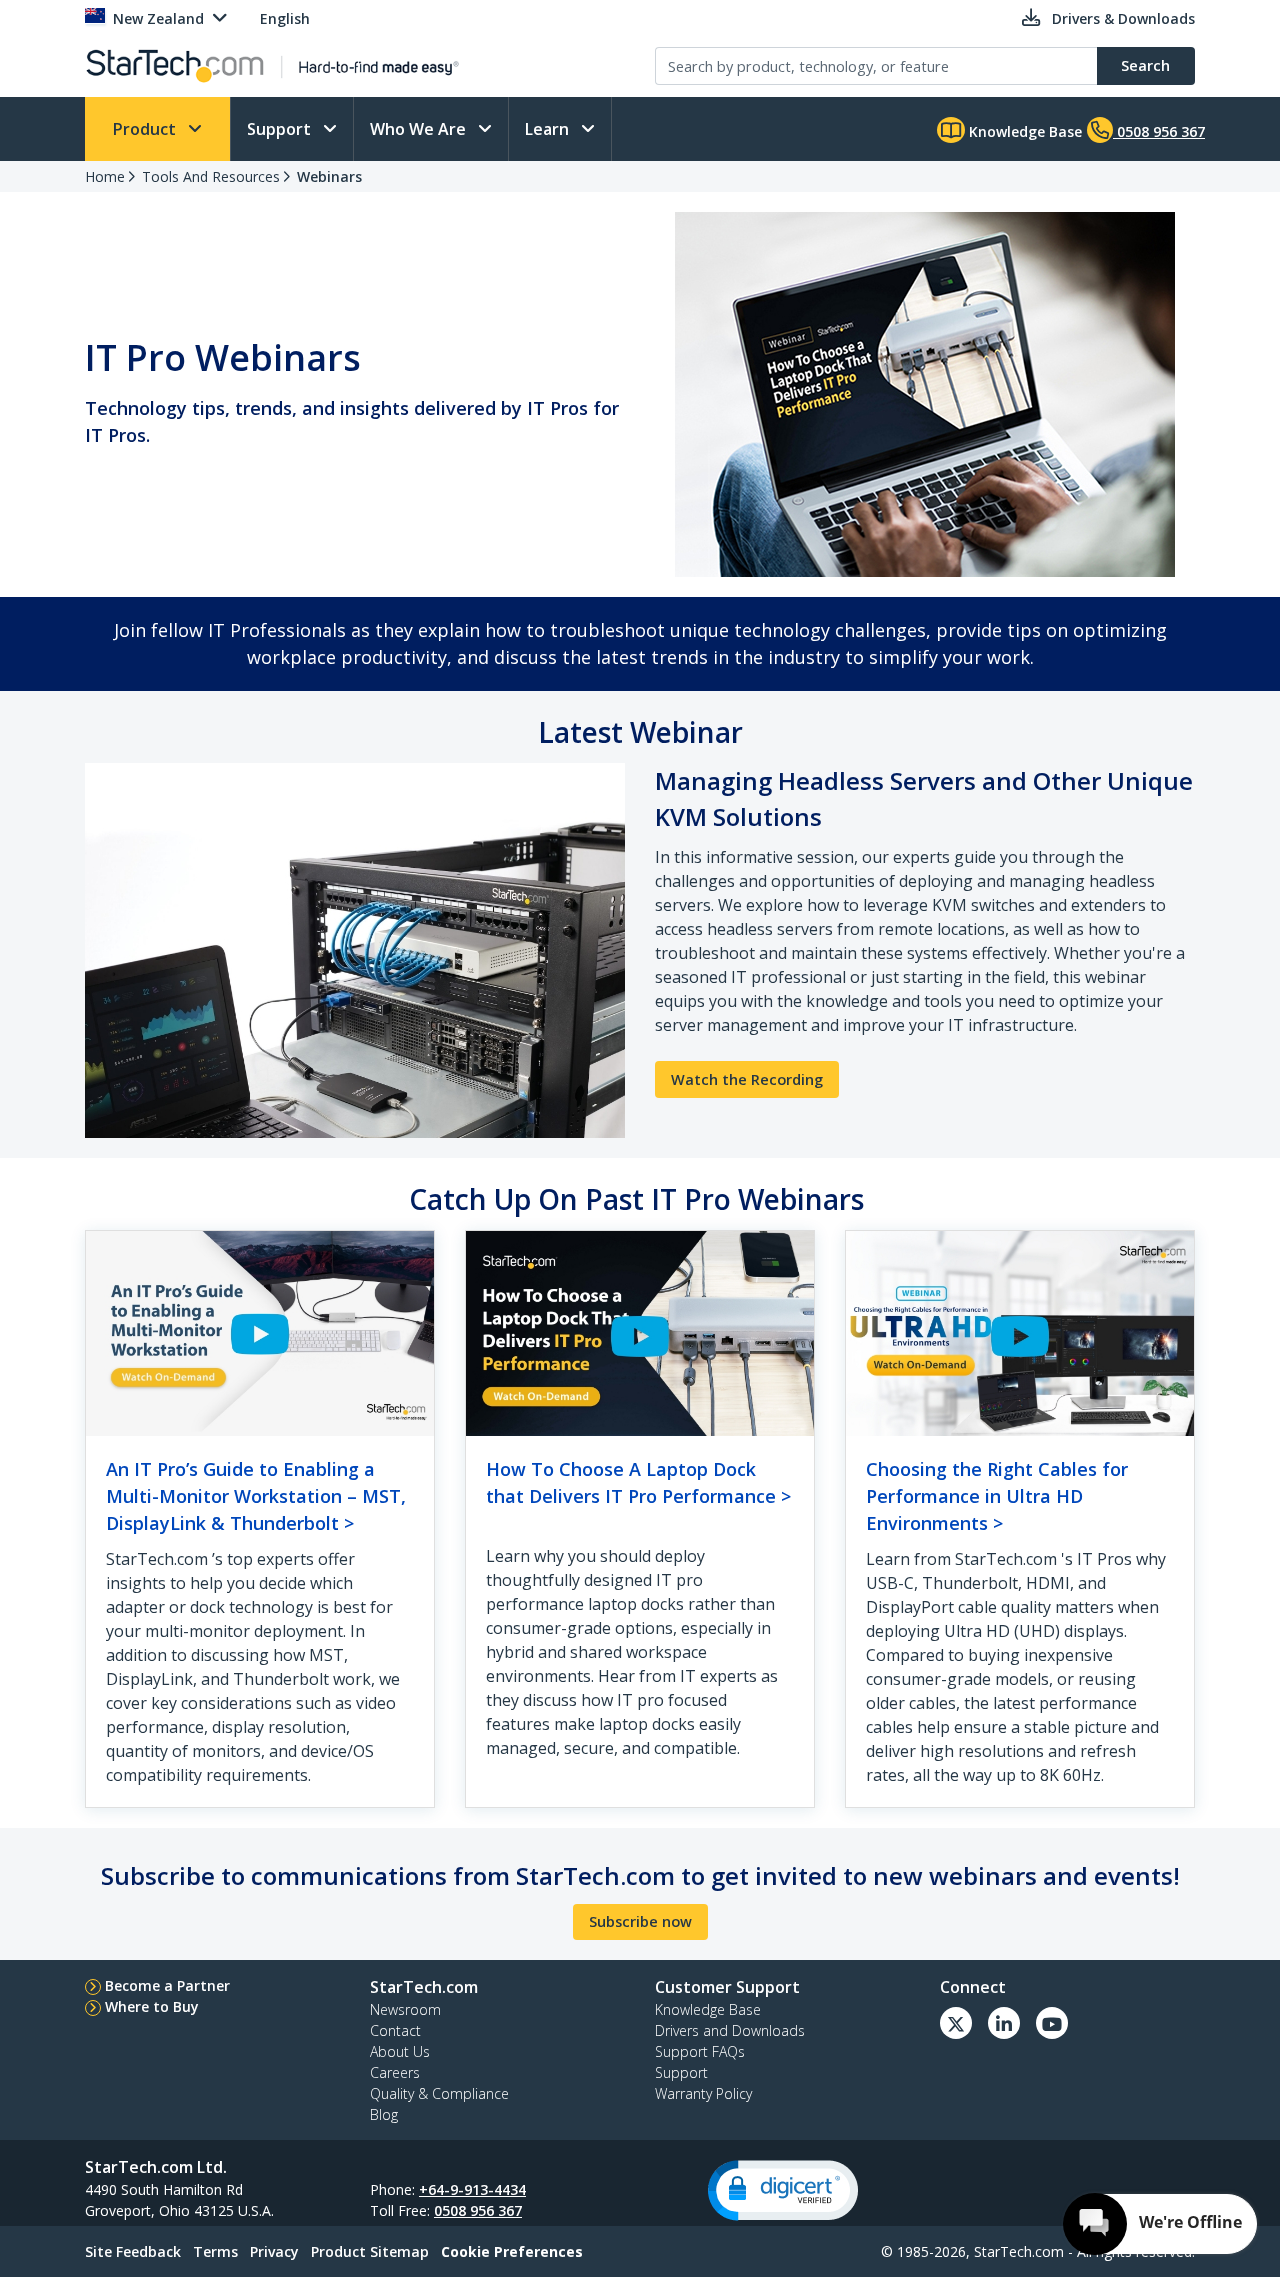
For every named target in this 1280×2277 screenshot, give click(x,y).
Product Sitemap (370, 2251)
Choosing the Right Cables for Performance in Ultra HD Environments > (997, 1496)
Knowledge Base (1023, 131)
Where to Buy (152, 2006)
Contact (395, 2030)
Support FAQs (700, 2051)
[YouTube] (1052, 2023)
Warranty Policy (703, 2093)
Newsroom (405, 2009)
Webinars (329, 176)
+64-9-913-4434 (472, 2189)
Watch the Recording (747, 1079)
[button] (783, 2190)
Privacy (274, 2251)
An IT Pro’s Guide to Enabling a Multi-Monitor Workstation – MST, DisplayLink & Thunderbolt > (256, 1496)
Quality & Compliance (439, 2093)
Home (105, 176)
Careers (395, 2072)
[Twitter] (956, 2023)
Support (281, 129)
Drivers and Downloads (730, 2030)
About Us (400, 2051)
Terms (215, 2251)
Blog (384, 2114)
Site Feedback (133, 2251)
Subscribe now (640, 1921)
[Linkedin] (1004, 2023)
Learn (549, 129)
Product (146, 129)
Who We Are (420, 129)
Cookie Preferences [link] (512, 2251)
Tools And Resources (211, 176)
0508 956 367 (478, 2210)
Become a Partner (167, 1985)
